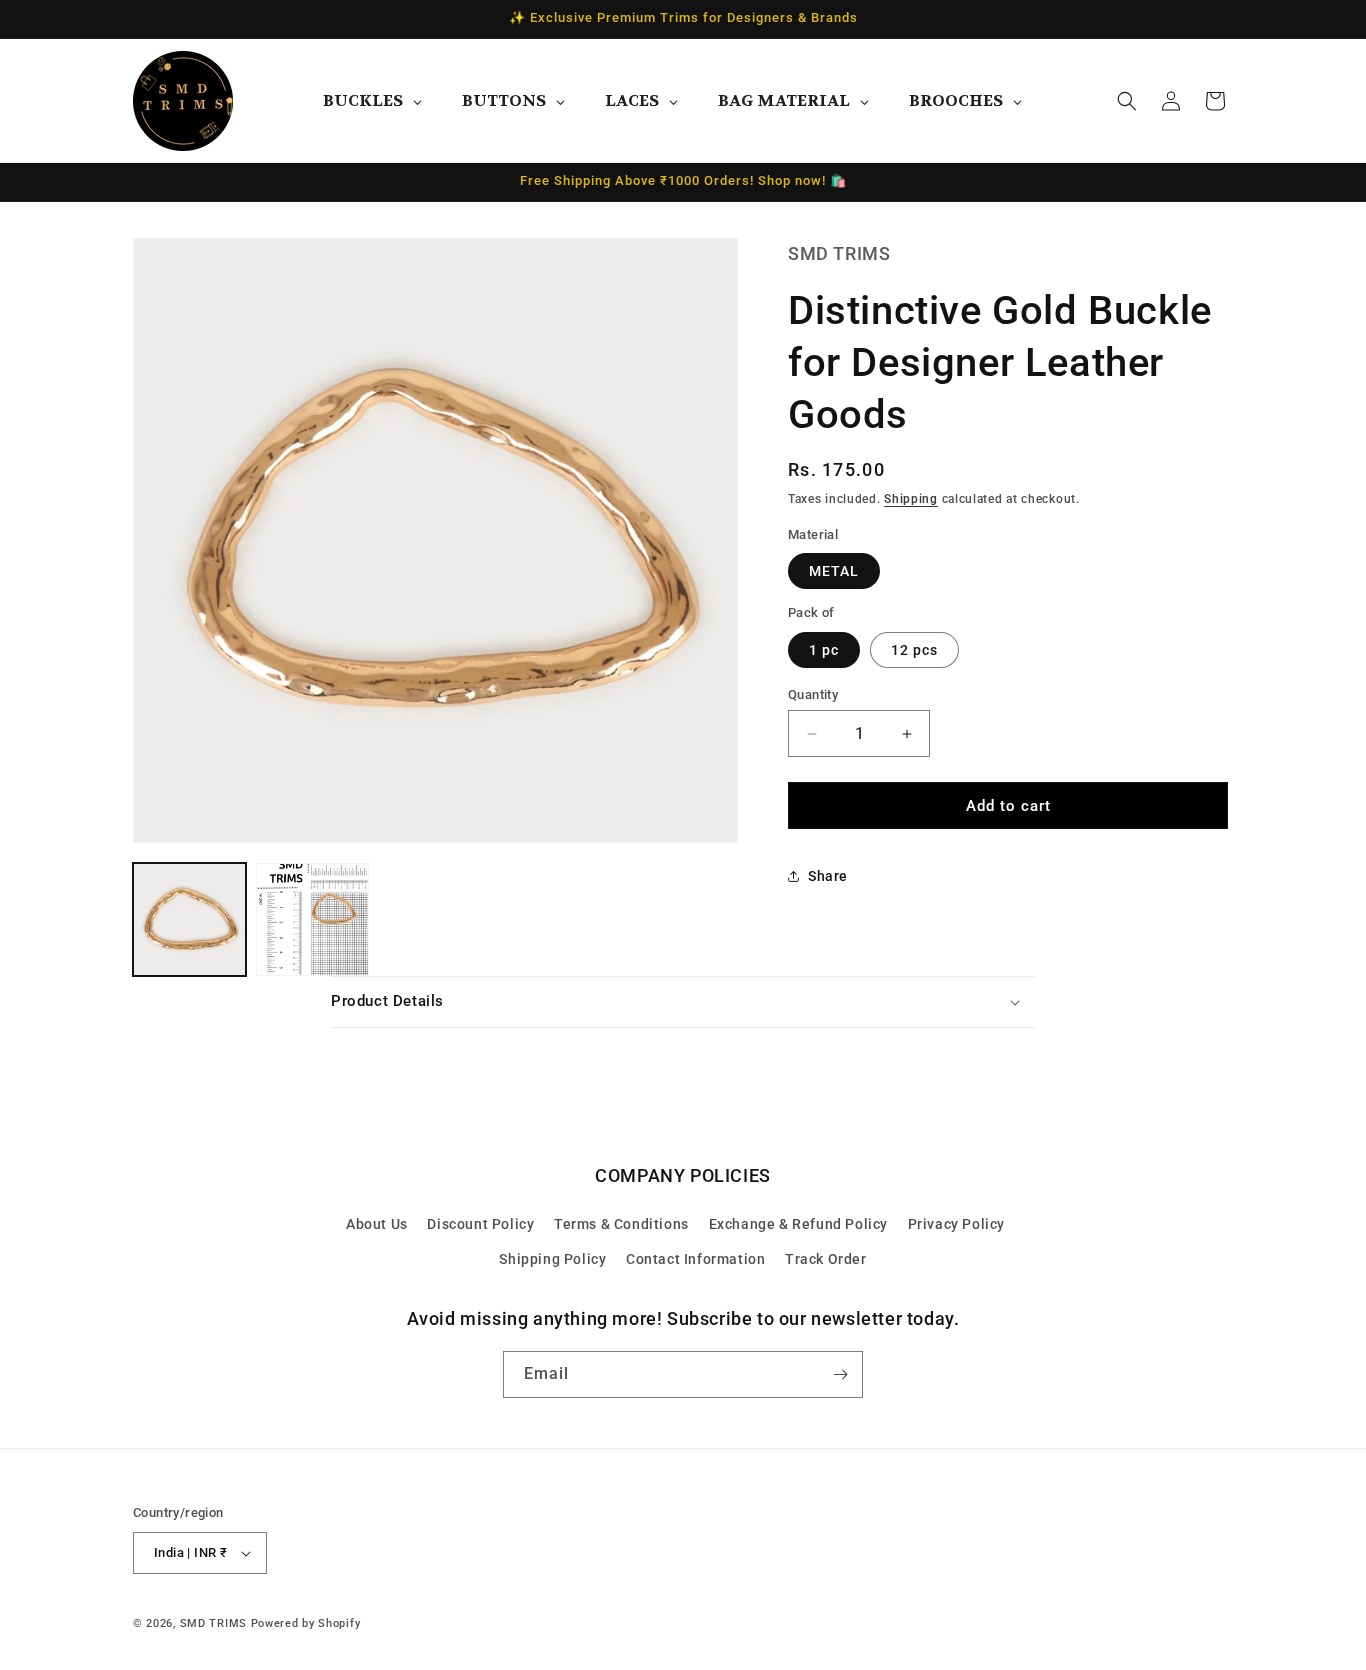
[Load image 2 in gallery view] (312, 919)
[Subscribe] (840, 1374)
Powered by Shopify (306, 1623)
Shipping (911, 500)
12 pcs (914, 650)
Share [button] (828, 876)
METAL (834, 571)
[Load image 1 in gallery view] (189, 919)
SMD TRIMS (213, 1623)
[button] (1127, 101)
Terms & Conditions (621, 1224)
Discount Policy (480, 1224)
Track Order (826, 1259)
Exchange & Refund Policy (798, 1224)
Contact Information (695, 1259)
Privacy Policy (956, 1224)
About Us (377, 1224)
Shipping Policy (552, 1259)
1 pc (824, 650)
